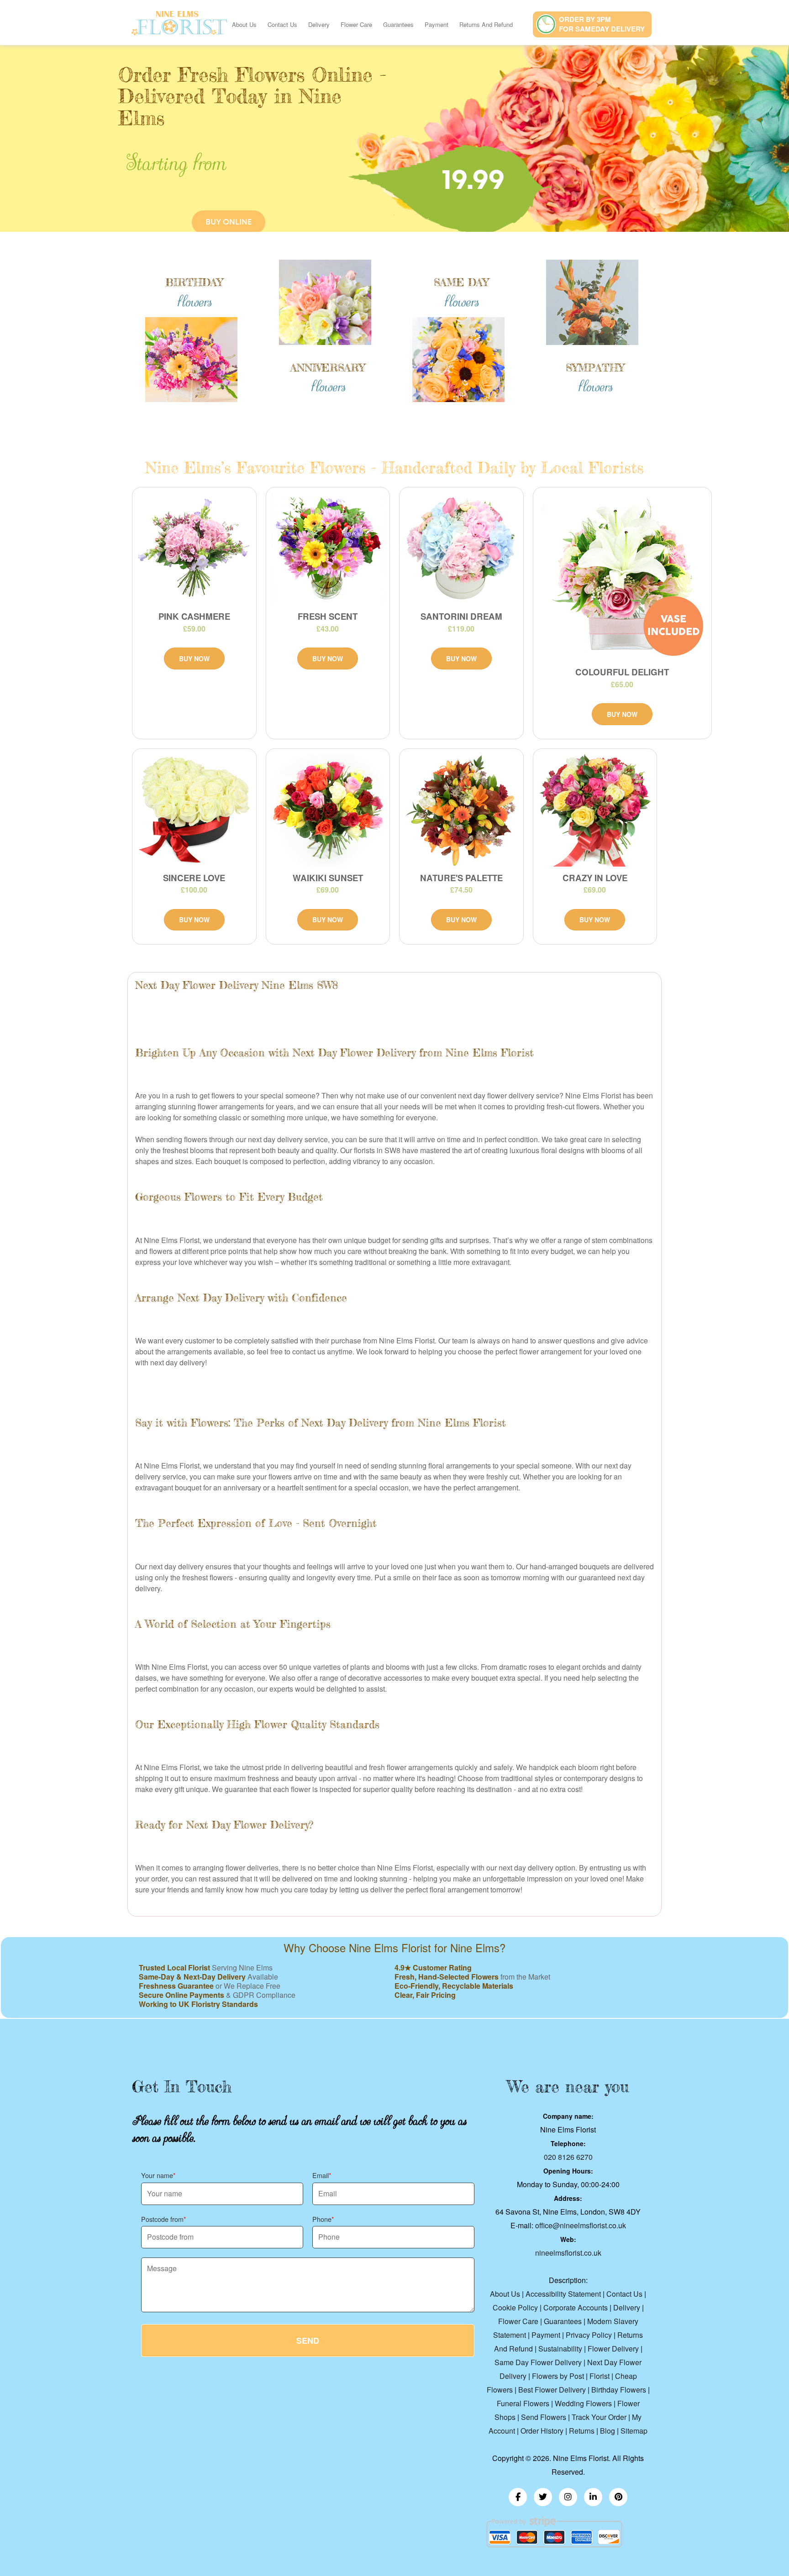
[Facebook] (518, 2497)
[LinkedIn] (593, 2497)
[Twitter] (543, 2497)
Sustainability (560, 2349)
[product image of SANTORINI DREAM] (461, 549)
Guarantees (398, 24)
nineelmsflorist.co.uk (568, 2253)
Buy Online (229, 222)
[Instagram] (568, 2497)
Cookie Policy (515, 2307)
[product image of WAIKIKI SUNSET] (328, 810)
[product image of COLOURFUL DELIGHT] (622, 576)
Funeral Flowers (523, 2403)
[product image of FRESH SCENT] (328, 549)
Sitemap (634, 2431)
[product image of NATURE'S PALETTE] (461, 810)
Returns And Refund (486, 24)
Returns (582, 2431)
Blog (608, 2431)
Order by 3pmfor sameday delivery (602, 24)
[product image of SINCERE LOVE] (194, 810)
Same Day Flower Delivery (538, 2362)
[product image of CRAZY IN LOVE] (595, 810)
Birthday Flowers (619, 2390)
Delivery (319, 24)
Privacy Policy (589, 2335)
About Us (244, 24)
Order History (542, 2431)
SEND (308, 2341)
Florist (600, 2376)
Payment (437, 24)
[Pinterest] (618, 2497)
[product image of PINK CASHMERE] (194, 549)
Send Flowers (544, 2417)
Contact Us (282, 24)
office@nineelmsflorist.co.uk (581, 2225)
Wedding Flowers (583, 2403)
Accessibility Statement (563, 2294)
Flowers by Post (558, 2376)
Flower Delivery (613, 2349)
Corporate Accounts (576, 2307)
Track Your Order (599, 2417)
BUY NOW (194, 658)
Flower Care (356, 24)
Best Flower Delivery (552, 2390)
